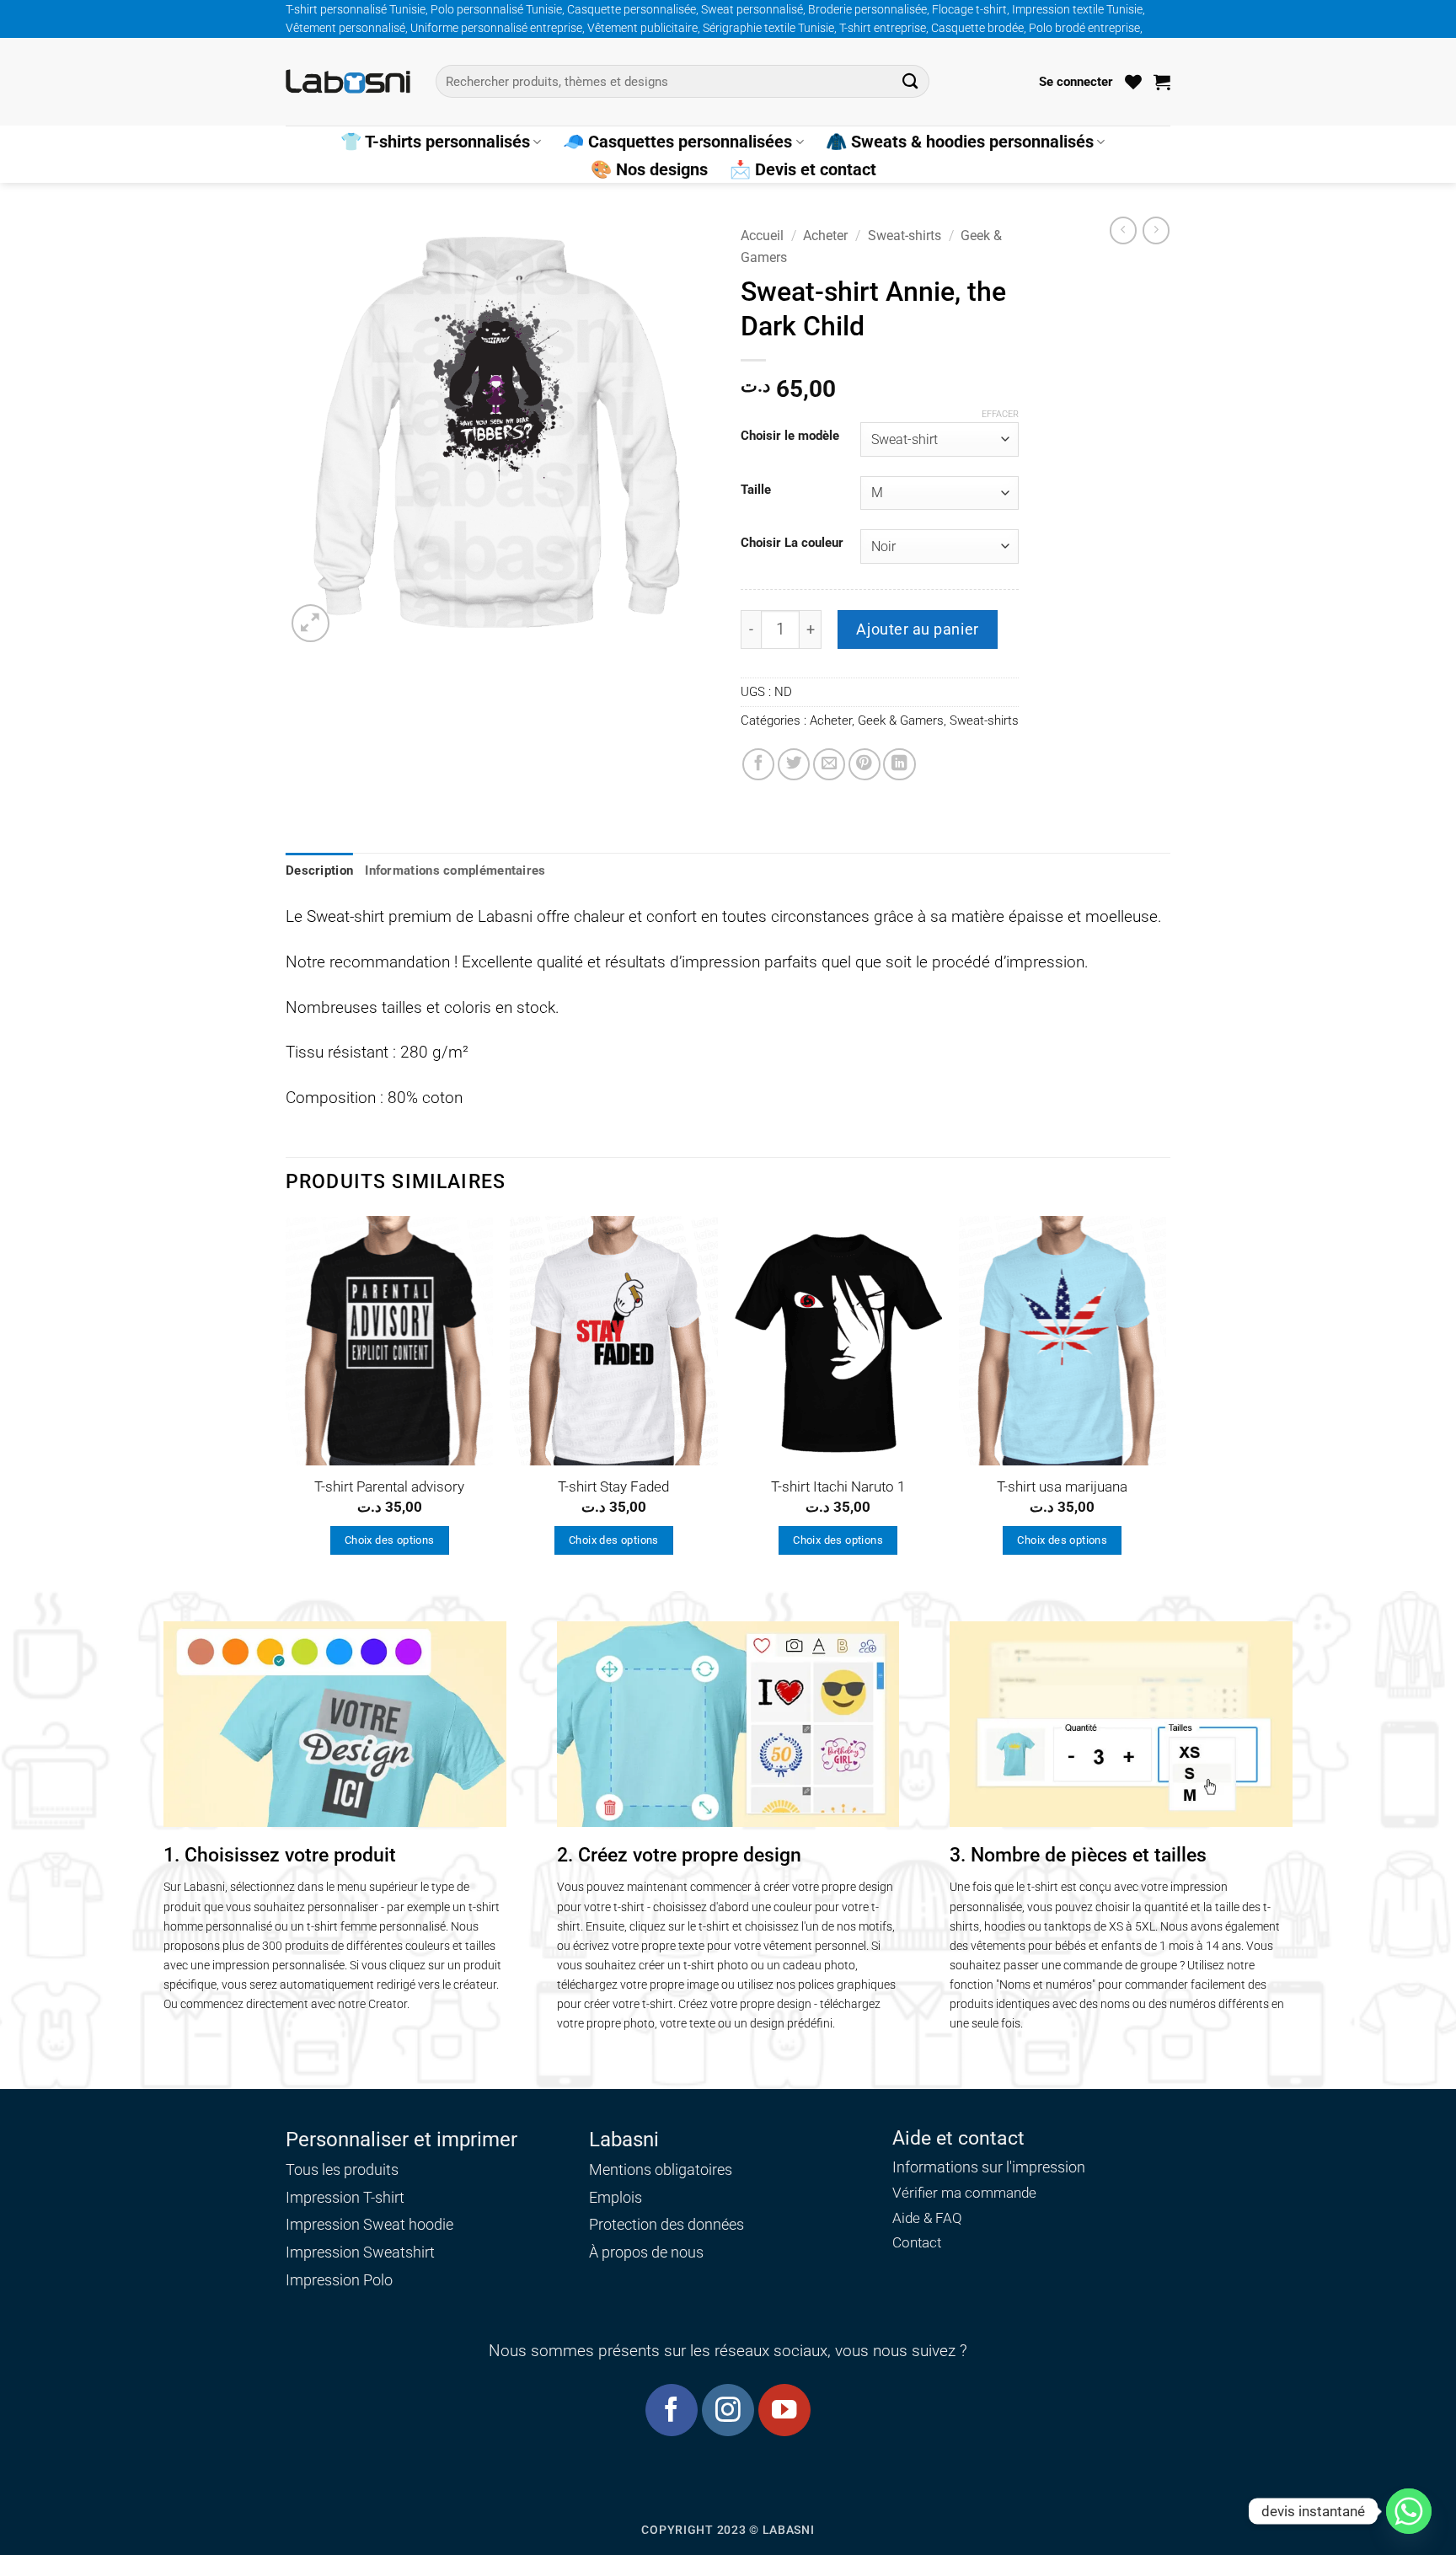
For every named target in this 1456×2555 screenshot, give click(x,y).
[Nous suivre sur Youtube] (784, 2410)
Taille (756, 490)
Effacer (1000, 414)
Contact (917, 2243)
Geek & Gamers (901, 720)
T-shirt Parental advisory (389, 1487)
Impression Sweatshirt (360, 2252)
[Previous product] (1156, 230)
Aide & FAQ (927, 2218)
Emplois (616, 2197)
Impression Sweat (345, 2224)
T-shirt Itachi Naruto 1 (838, 1487)
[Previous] (286, 1401)
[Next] (1165, 1401)
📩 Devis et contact (803, 169)
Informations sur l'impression (989, 2167)
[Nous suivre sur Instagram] (728, 2410)
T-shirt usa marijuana (1062, 1487)
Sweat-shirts (905, 236)
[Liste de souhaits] (1133, 82)
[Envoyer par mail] (829, 764)
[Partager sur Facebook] (758, 764)
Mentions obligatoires (661, 2169)
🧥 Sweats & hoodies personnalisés (960, 142)
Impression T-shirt (345, 2197)
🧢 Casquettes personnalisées (677, 142)
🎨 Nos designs (649, 169)
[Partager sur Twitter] (794, 764)
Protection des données (666, 2224)
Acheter (825, 236)
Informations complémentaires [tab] (455, 870)
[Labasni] (348, 81)
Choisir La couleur (792, 544)
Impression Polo (339, 2280)
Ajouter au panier (917, 629)
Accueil (762, 236)
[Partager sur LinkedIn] (899, 764)
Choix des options (390, 1540)
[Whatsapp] (1409, 2511)
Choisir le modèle (790, 437)
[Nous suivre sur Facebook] (671, 2410)
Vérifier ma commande (964, 2193)
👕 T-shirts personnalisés (435, 142)
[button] (1076, 82)
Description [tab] (319, 870)
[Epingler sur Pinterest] (864, 764)
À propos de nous (646, 2252)
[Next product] (1123, 230)
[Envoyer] (910, 81)
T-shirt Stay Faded (613, 1487)
